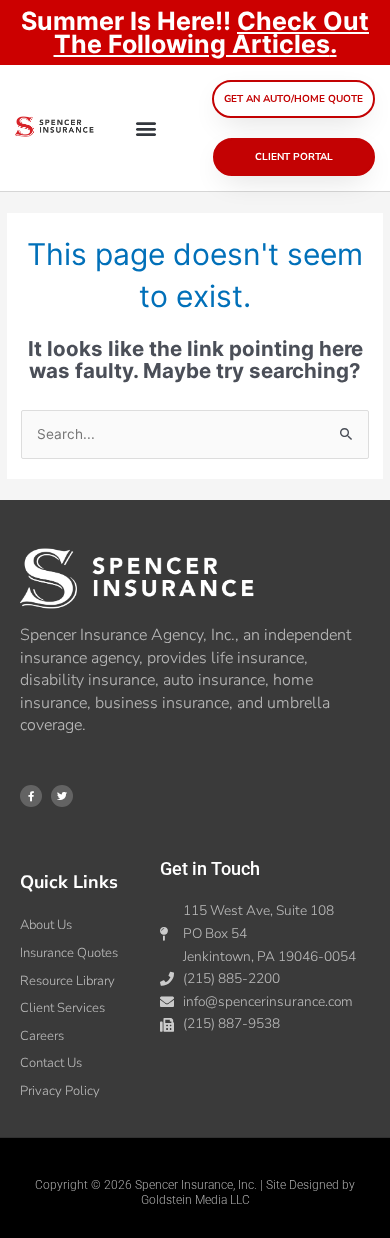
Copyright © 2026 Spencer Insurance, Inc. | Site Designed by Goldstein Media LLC (195, 1193)
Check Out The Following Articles (212, 32)
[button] (145, 128)
